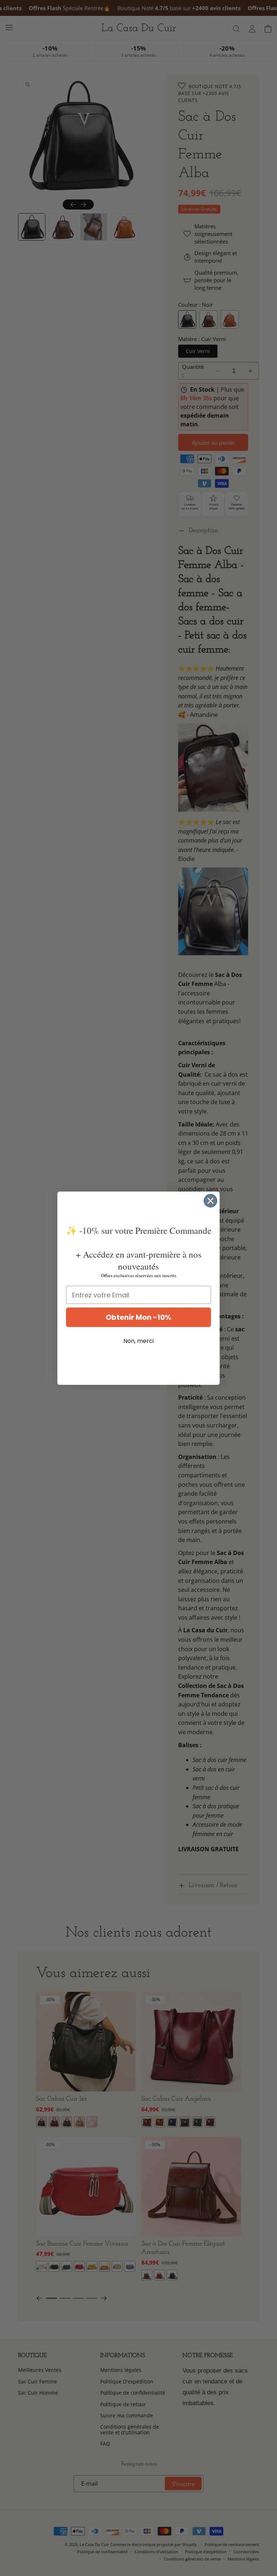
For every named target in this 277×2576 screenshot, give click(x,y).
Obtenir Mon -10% (138, 1317)
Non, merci (138, 1341)
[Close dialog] (210, 1201)
